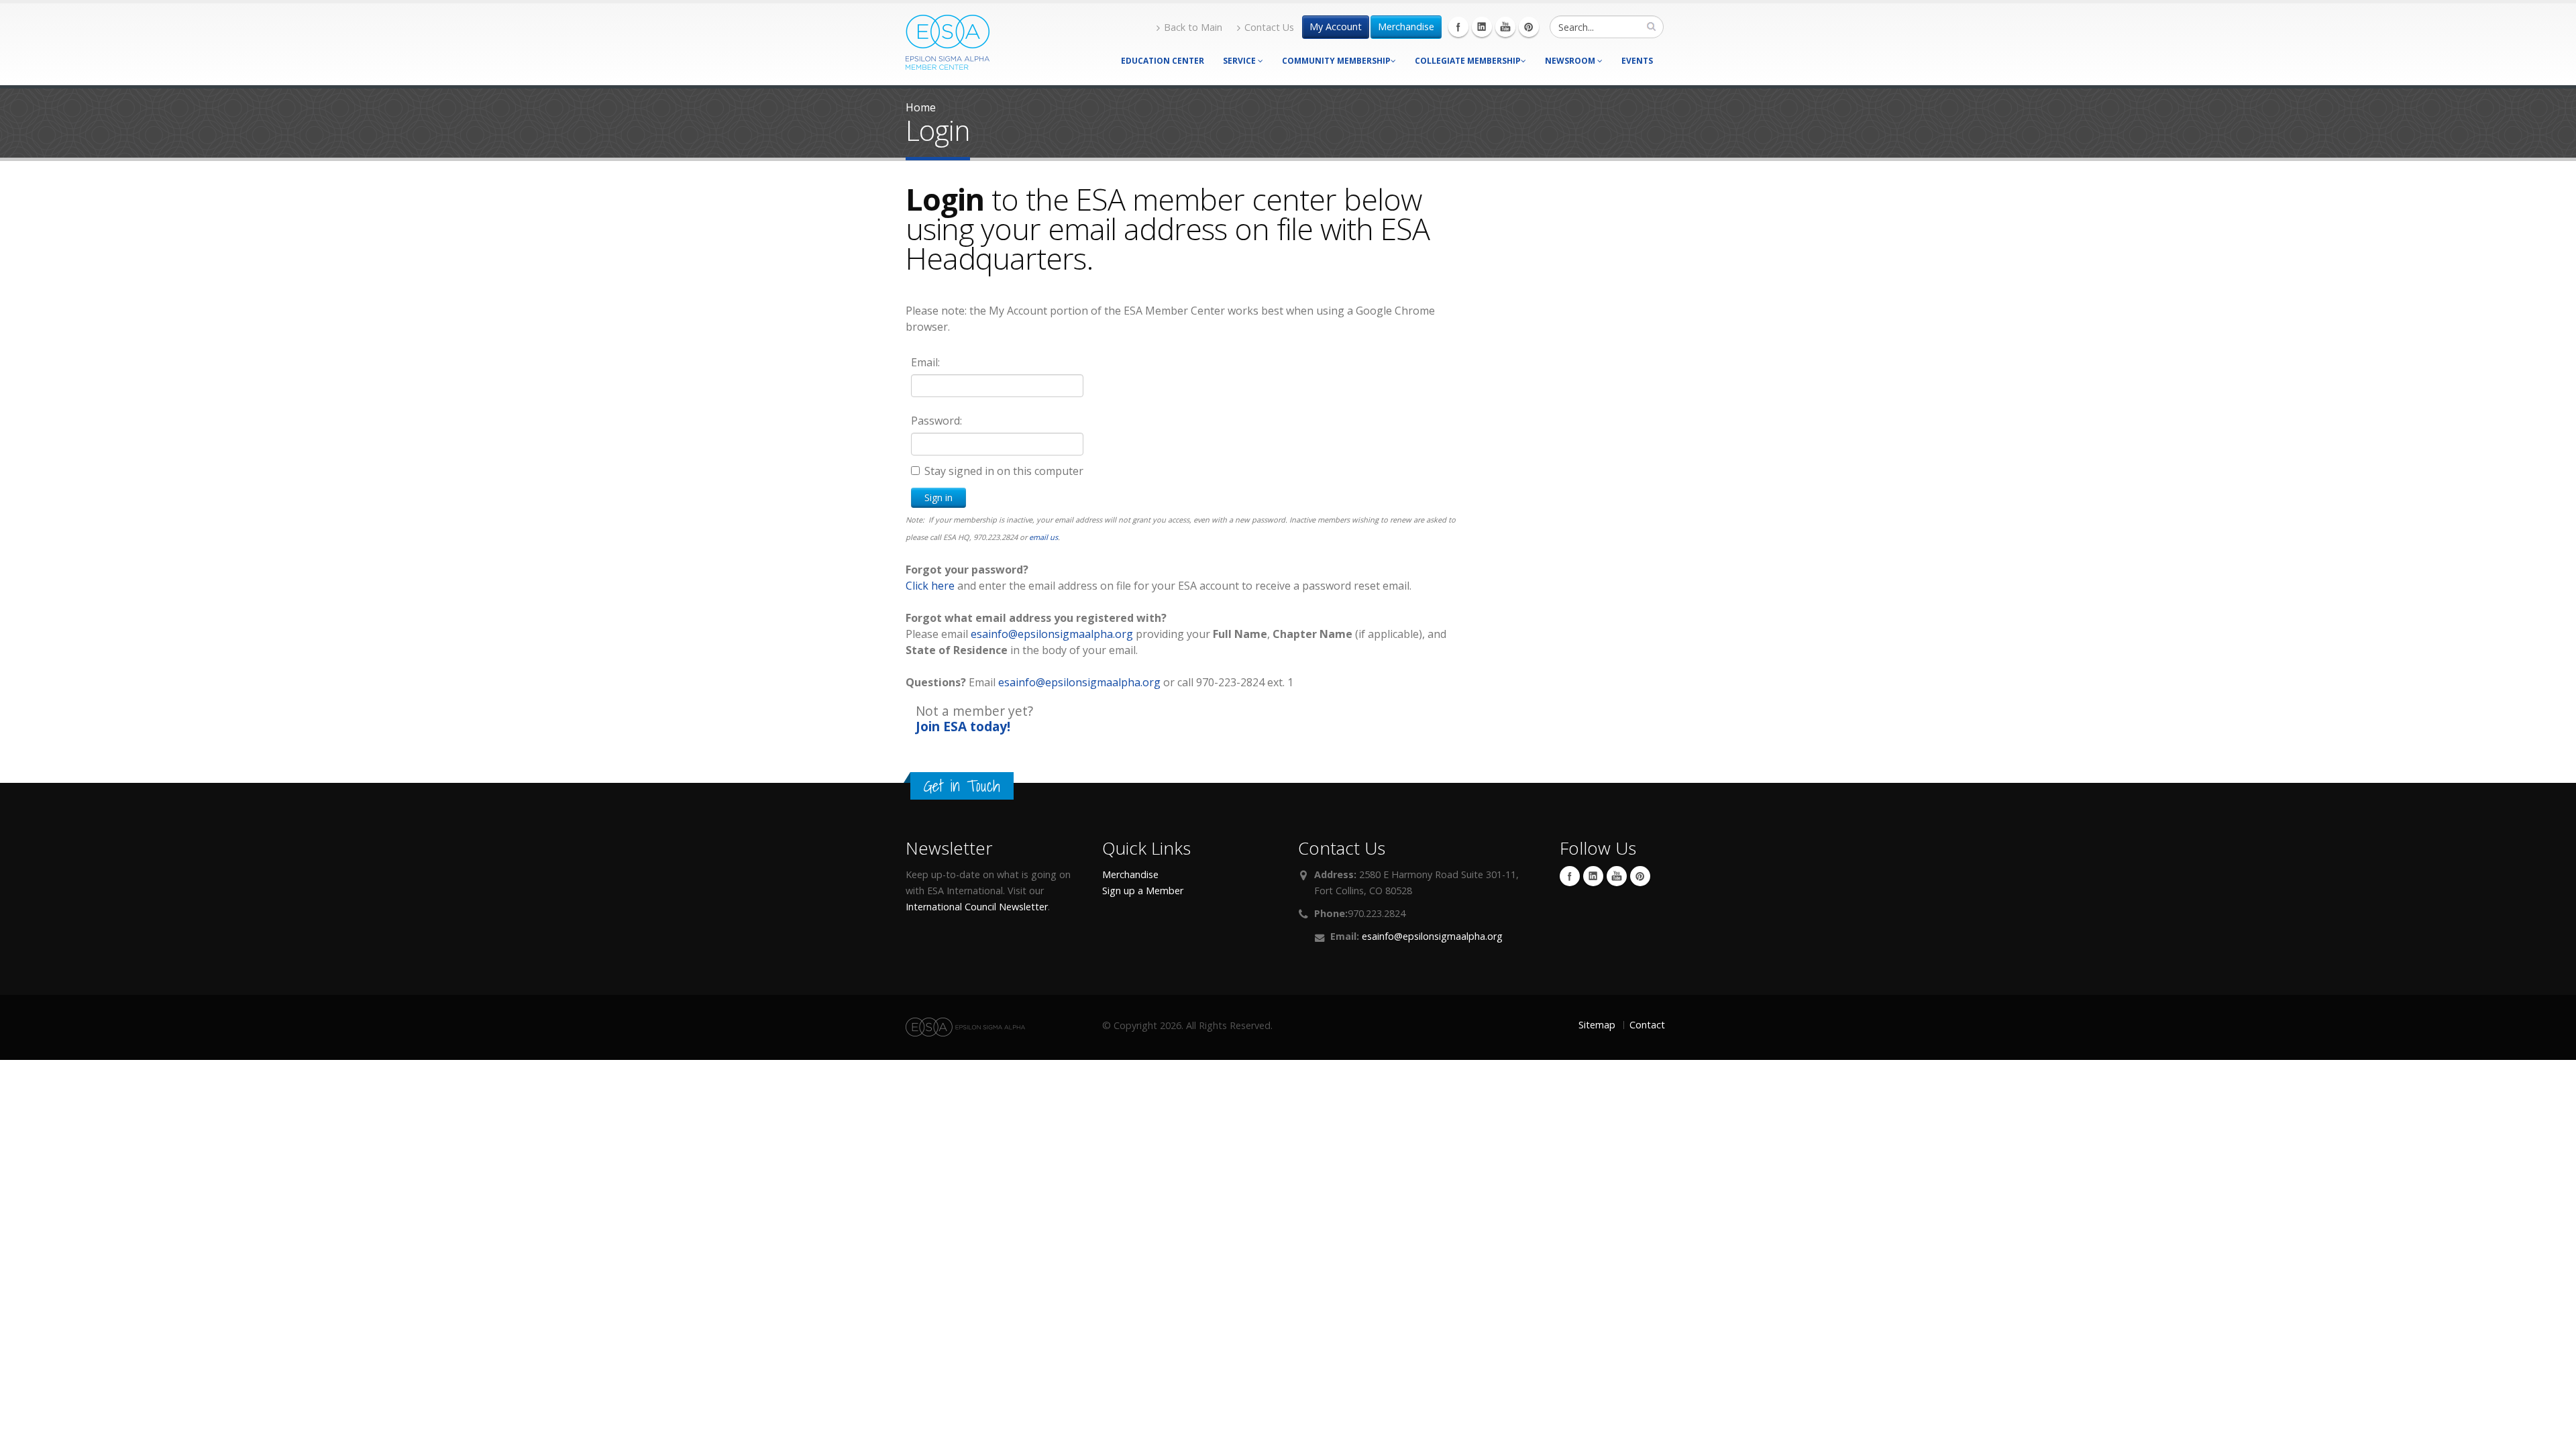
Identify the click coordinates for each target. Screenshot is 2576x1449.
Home (921, 107)
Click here (930, 586)
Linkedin (1482, 27)
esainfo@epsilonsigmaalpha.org (1052, 634)
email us (1043, 537)
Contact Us (1269, 27)
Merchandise (1406, 26)
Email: (925, 362)
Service (1240, 61)
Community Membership (1336, 61)
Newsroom (1571, 61)
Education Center (1163, 61)
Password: (936, 421)
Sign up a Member (1143, 891)
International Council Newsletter (977, 907)
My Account (1336, 26)
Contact (1647, 1025)
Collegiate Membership (1468, 61)
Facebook (1458, 27)
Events (1637, 61)
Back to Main (1193, 27)
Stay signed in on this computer (1004, 471)
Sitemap (1597, 1025)
